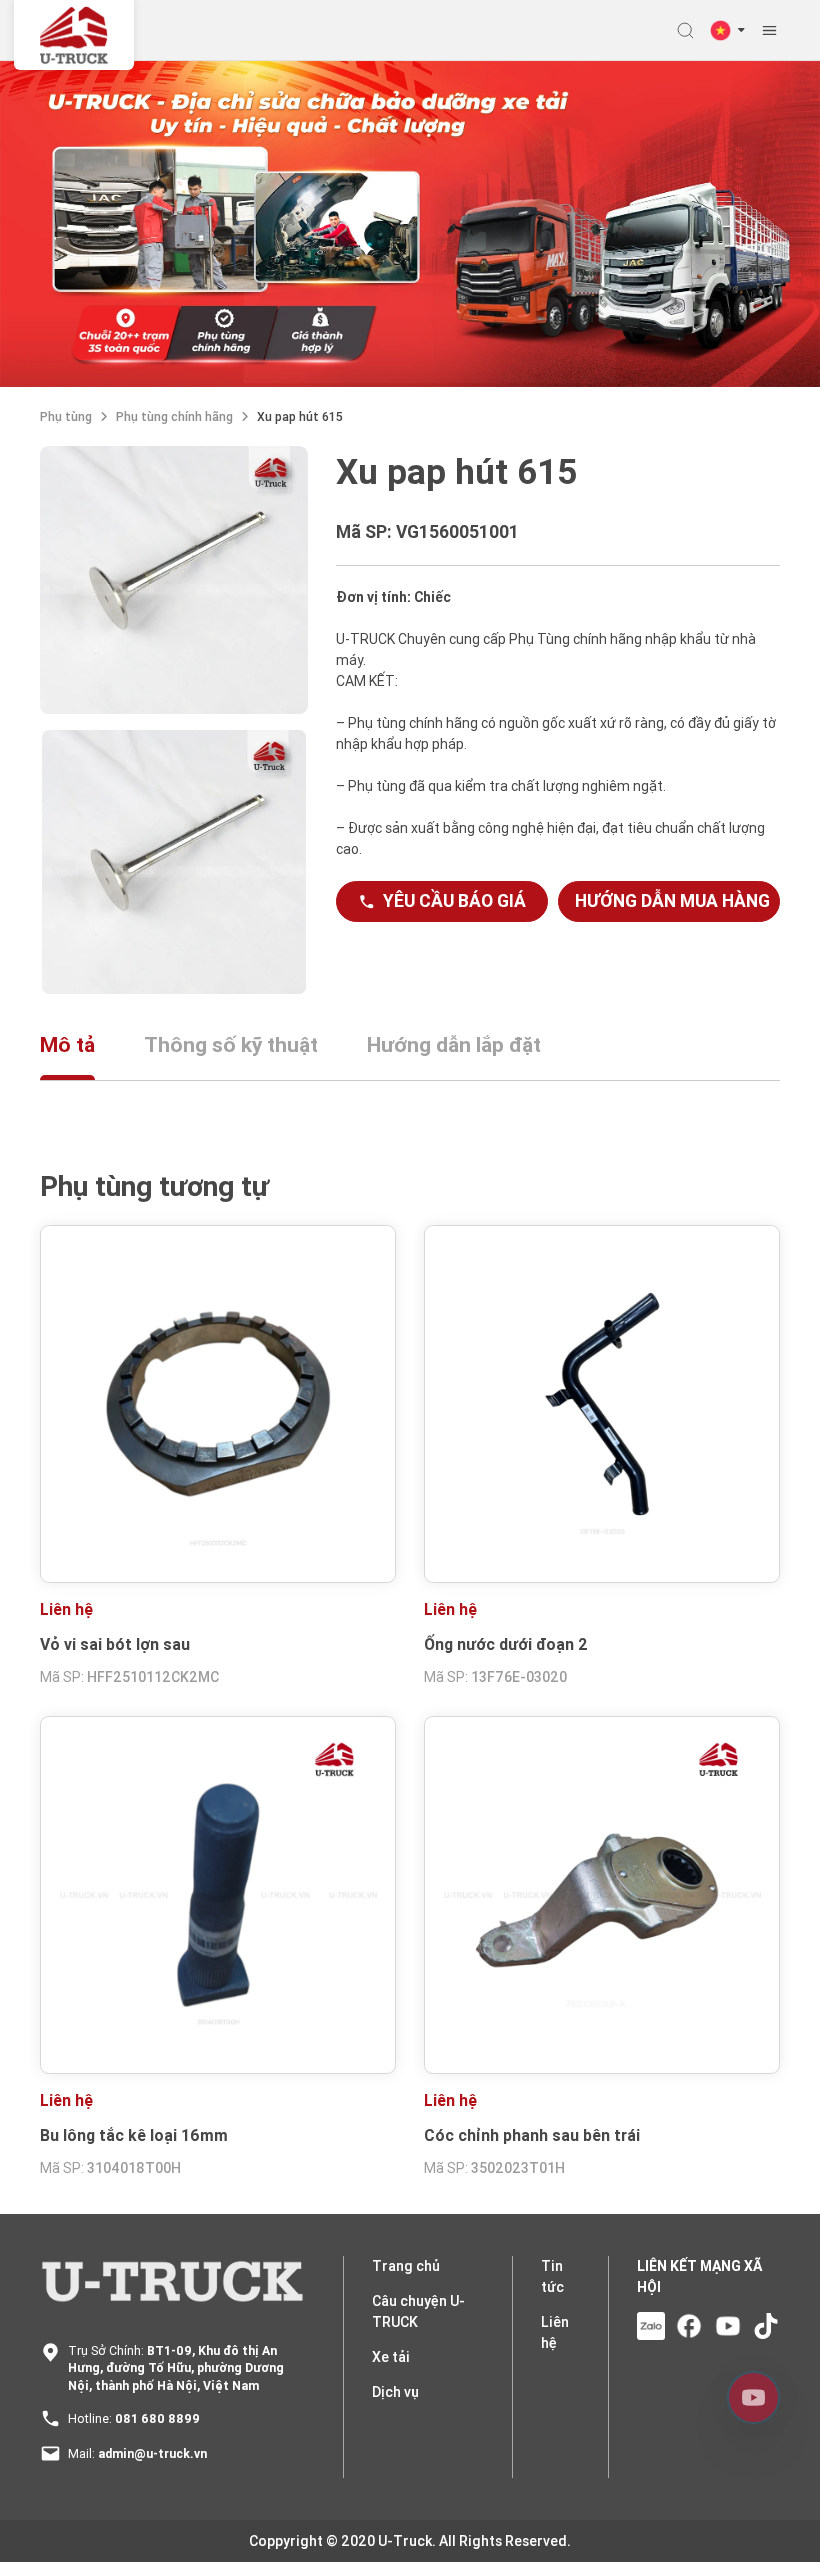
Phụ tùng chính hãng (174, 416)
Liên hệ (555, 2332)
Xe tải (391, 2357)
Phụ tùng (66, 416)
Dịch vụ (395, 2392)
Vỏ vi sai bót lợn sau (115, 1644)
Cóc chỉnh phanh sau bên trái (532, 2135)
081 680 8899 (157, 2418)
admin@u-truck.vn (152, 2453)
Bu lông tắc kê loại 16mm (134, 2135)
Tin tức (552, 2276)
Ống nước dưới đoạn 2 (506, 1644)
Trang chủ (406, 2266)
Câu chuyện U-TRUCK (418, 2311)
